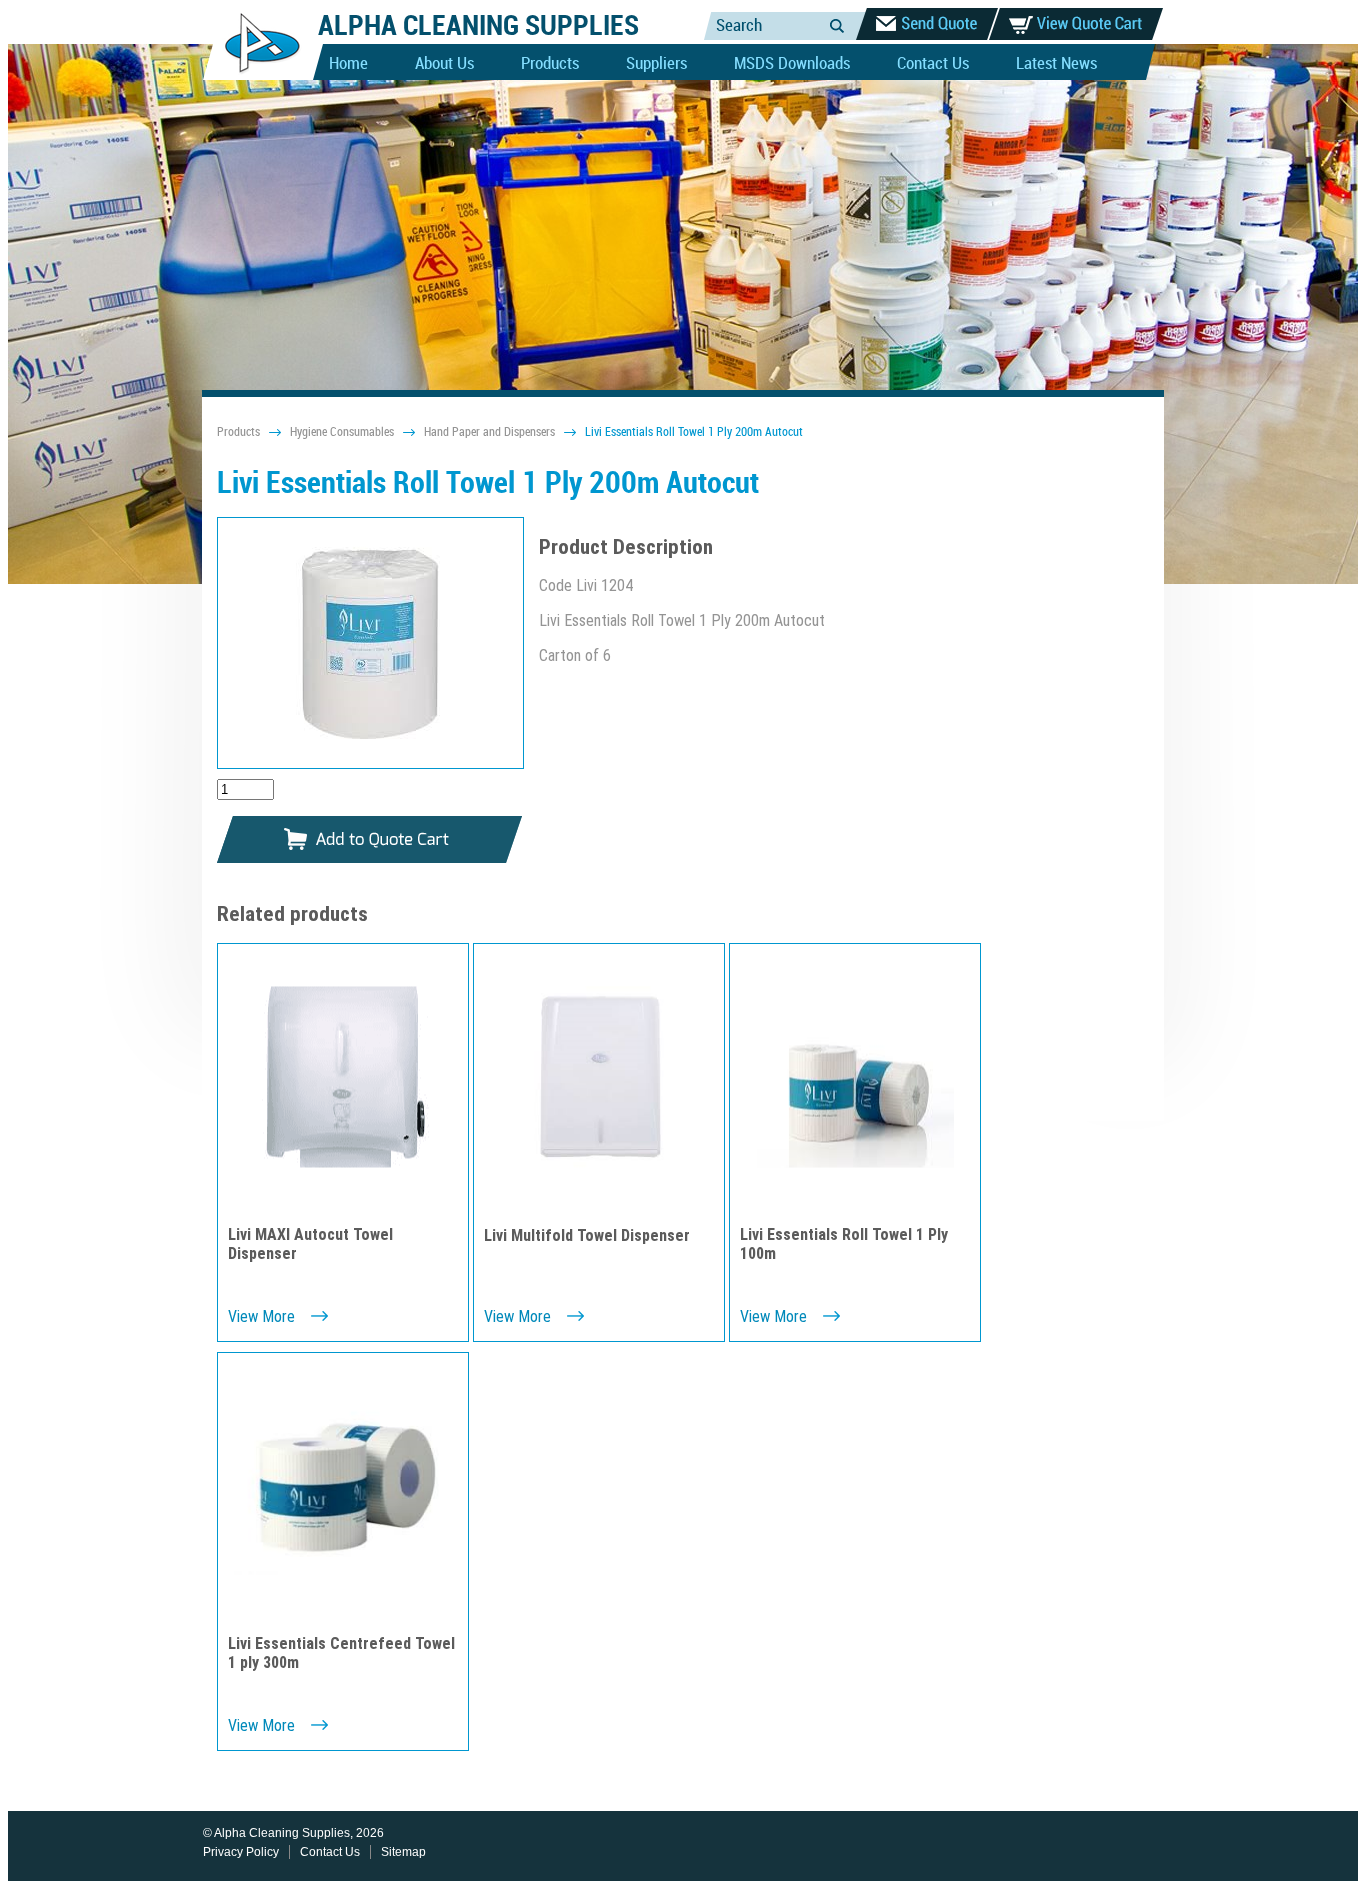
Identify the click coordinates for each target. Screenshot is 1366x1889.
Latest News (1056, 64)
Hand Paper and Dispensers (489, 432)
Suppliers (656, 64)
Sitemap (403, 1852)
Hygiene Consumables (342, 432)
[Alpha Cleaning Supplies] (254, 76)
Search (837, 25)
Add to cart (370, 840)
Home (348, 64)
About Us (444, 64)
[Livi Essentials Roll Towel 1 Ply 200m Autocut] (370, 643)
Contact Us (933, 64)
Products (550, 64)
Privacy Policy (241, 1852)
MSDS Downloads (792, 64)
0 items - (1076, 24)
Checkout (927, 24)
